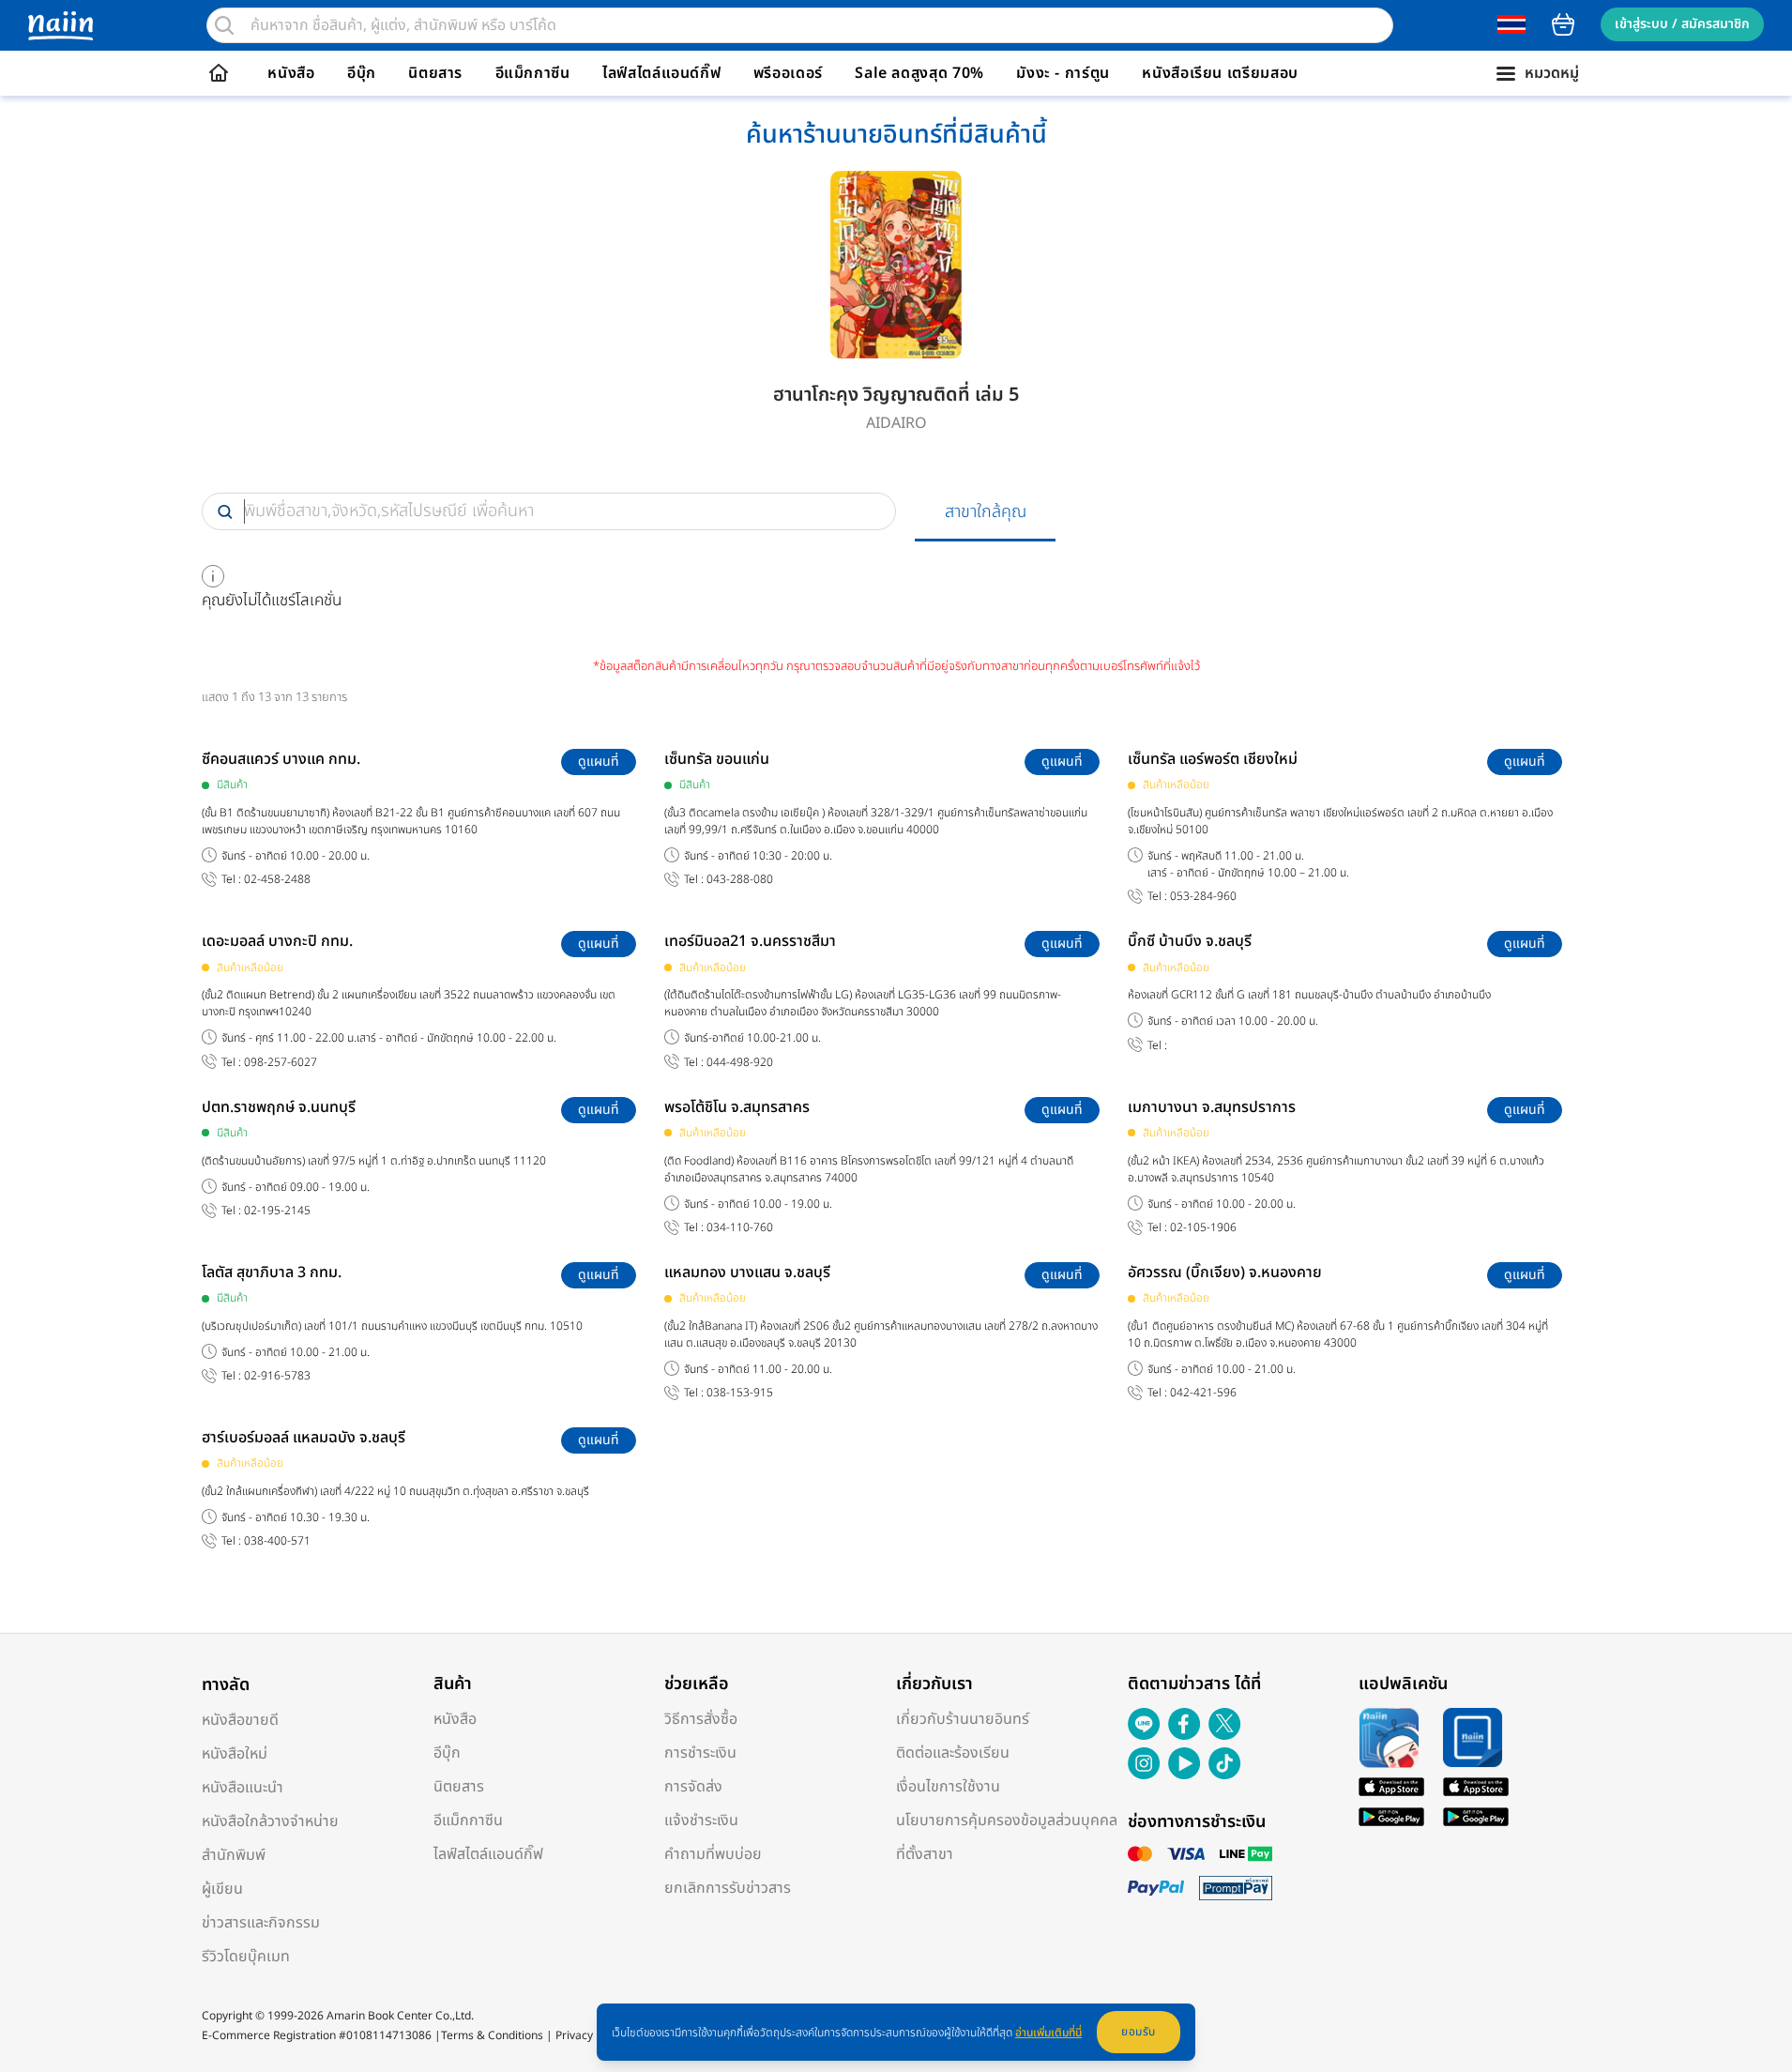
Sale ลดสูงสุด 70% (919, 73)
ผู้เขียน (222, 1889)
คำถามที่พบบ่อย (713, 1854)
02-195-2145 (277, 1211)
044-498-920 (740, 1063)
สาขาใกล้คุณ (986, 512)
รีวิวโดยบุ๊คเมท (246, 1957)
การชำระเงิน (700, 1753)
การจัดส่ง (693, 1787)
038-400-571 (277, 1541)
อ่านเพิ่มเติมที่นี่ (1048, 2033)
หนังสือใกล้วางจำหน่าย (270, 1821)
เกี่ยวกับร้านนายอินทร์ (963, 1719)
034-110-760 (740, 1228)
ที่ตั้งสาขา (925, 1854)
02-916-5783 (277, 1376)
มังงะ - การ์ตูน (1063, 73)
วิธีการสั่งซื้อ (701, 1719)
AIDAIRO (896, 423)
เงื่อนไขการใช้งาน (948, 1787)
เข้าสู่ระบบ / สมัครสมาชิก (1682, 24)
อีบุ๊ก (362, 73)
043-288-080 (740, 880)
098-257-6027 (281, 1063)
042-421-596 (1203, 1393)
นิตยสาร (435, 73)
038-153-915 (740, 1393)
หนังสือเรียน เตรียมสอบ (1220, 73)
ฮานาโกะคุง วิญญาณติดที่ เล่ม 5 (896, 395)
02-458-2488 (277, 880)
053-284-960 (1203, 897)
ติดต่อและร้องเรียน (953, 1753)
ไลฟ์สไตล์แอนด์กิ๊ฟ (661, 73)
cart (1563, 24)
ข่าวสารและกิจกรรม (261, 1923)
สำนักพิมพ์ (234, 1855)
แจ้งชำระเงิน (701, 1821)
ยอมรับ (1139, 2032)
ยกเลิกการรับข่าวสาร (728, 1888)
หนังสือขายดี (240, 1720)
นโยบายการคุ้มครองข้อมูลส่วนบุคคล (1007, 1821)
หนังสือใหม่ (235, 1754)
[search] (224, 25)
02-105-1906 (1203, 1228)
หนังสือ (291, 73)
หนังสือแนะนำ (243, 1788)
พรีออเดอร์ (788, 73)
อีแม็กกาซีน (533, 73)
